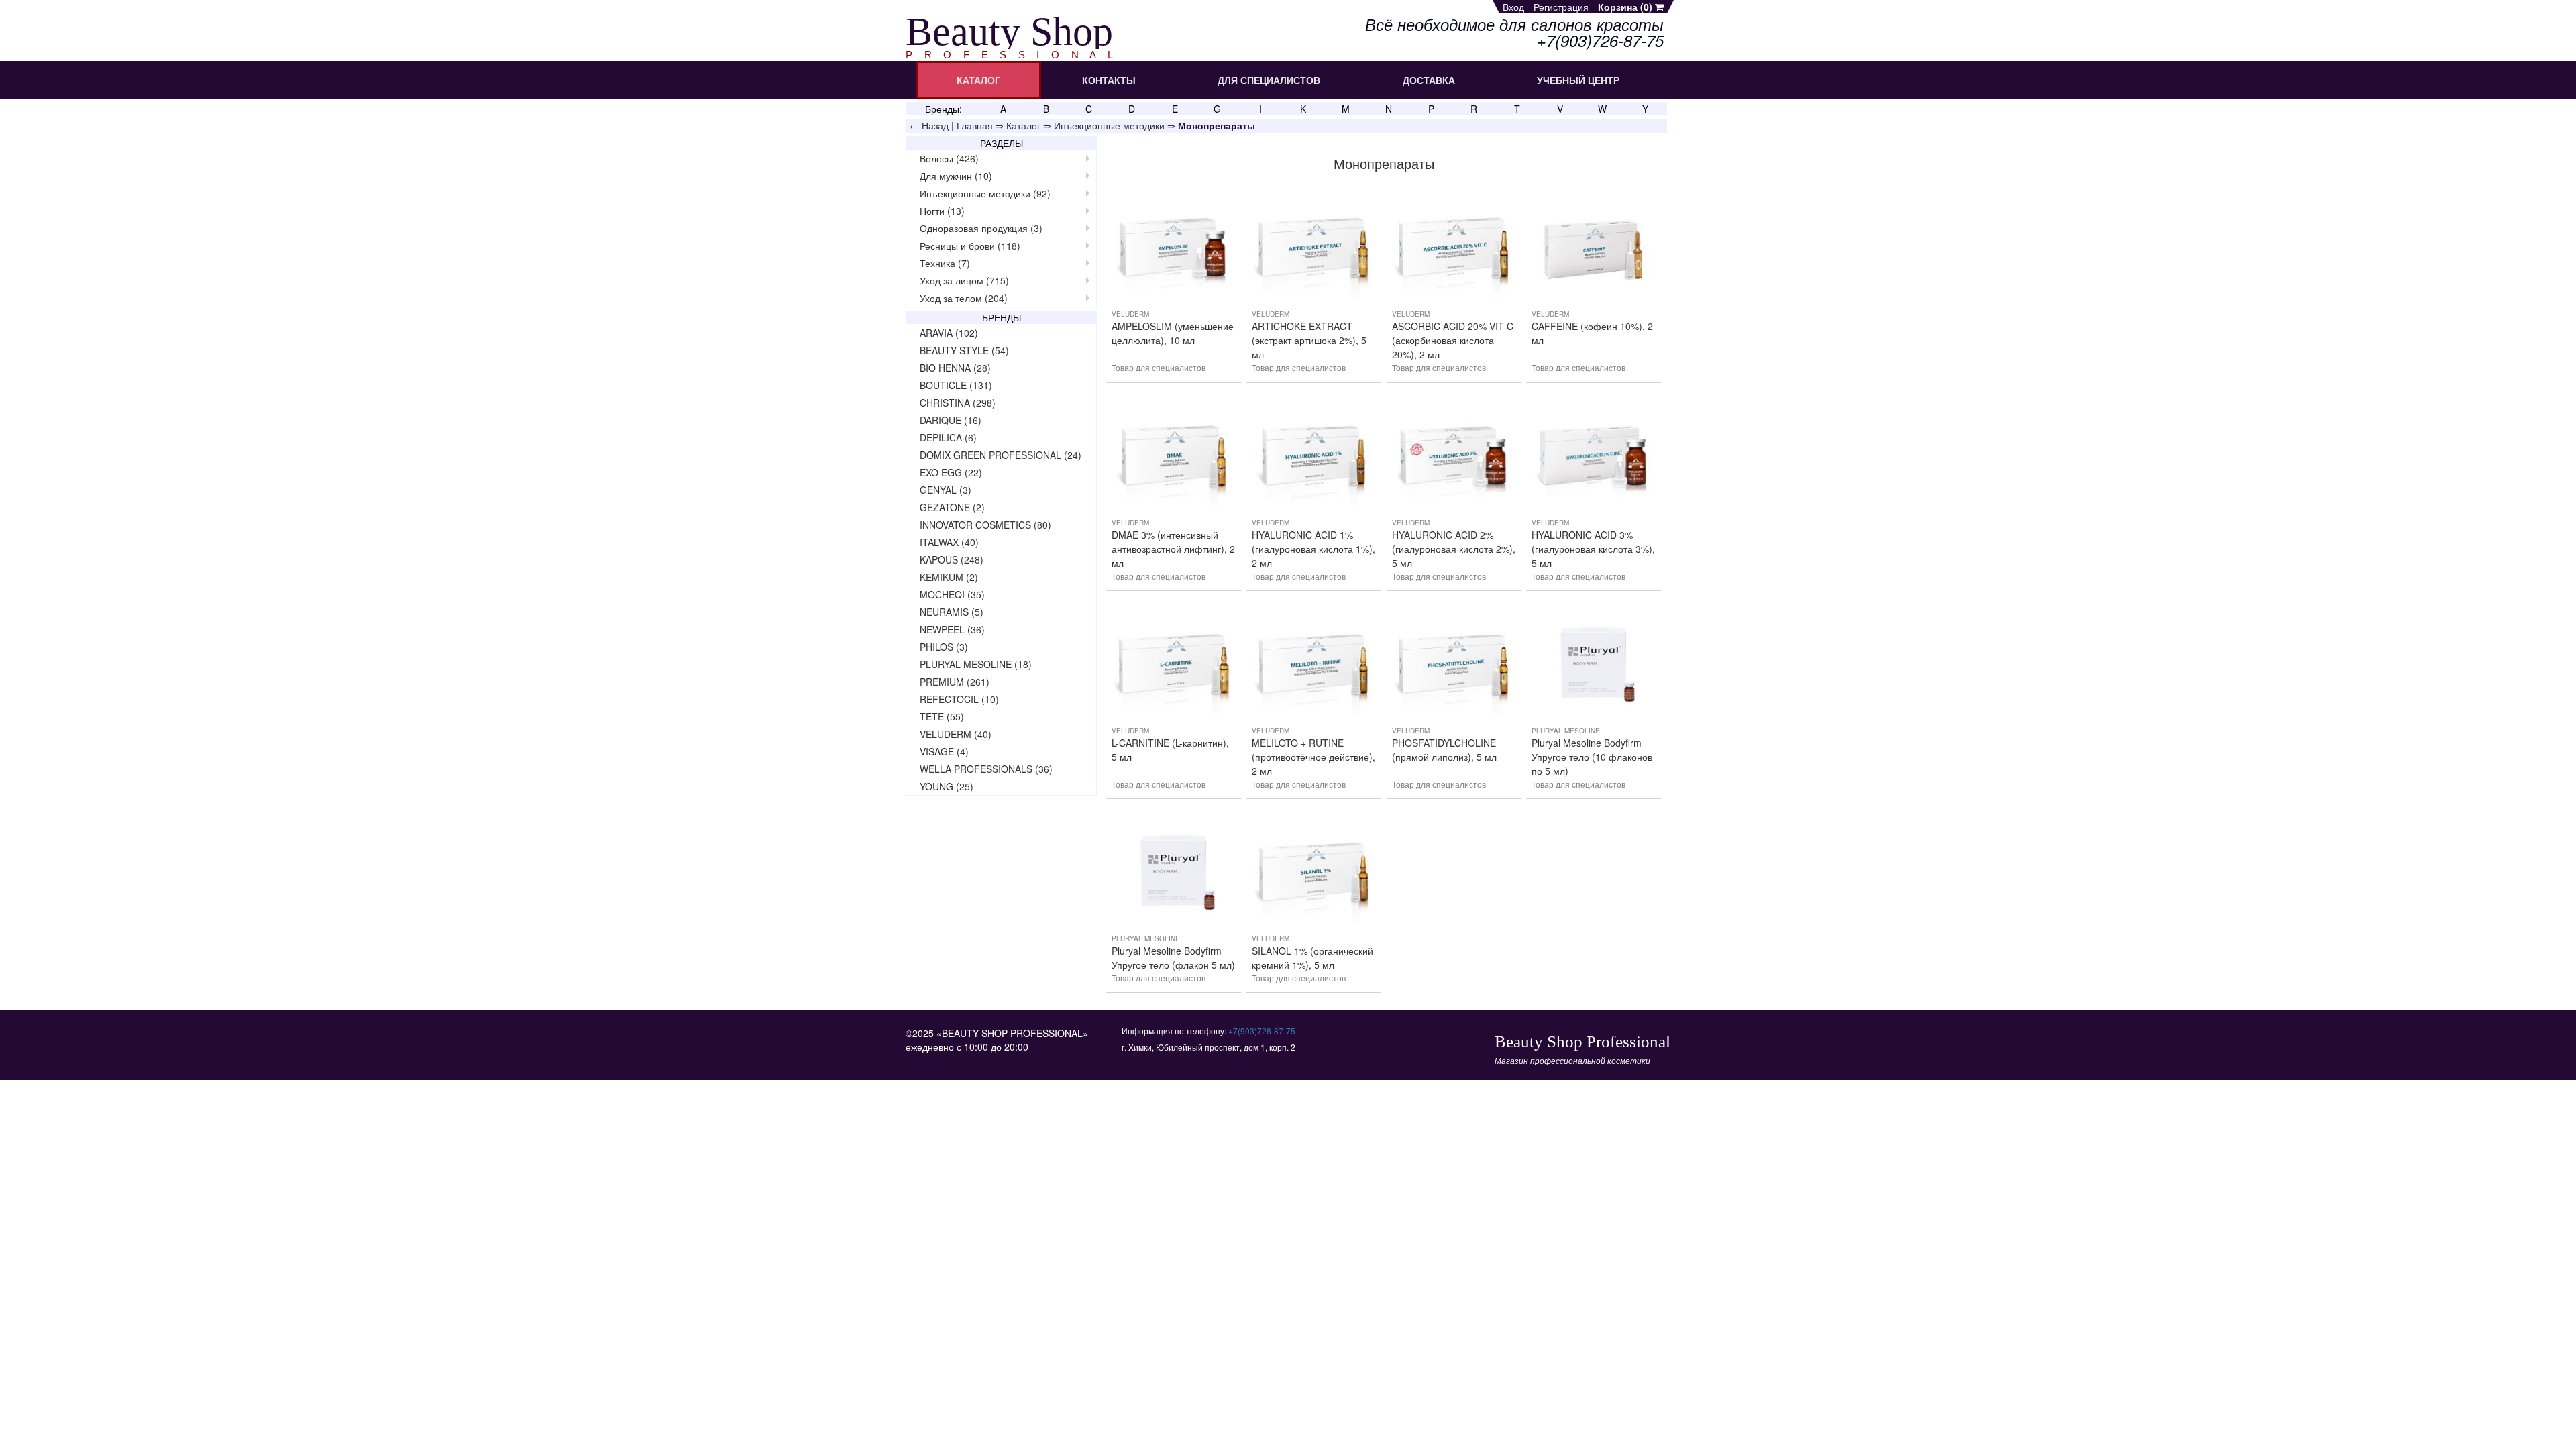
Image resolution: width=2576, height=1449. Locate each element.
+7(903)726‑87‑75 (1262, 1031)
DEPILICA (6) (948, 437)
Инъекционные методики (1109, 125)
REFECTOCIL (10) (959, 699)
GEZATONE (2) (952, 507)
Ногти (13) (942, 211)
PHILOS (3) (944, 647)
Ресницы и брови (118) (970, 246)
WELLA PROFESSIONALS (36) (986, 769)
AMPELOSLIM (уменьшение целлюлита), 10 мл (1173, 333)
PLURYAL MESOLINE (1566, 731)
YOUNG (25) (947, 786)
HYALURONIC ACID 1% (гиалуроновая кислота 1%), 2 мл (1313, 549)
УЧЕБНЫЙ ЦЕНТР (1578, 80)
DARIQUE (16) (951, 420)
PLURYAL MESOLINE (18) (976, 664)
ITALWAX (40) (949, 542)
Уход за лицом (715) (964, 280)
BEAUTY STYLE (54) (964, 350)
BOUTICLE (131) (956, 385)
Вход (1513, 7)
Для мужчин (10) (956, 176)
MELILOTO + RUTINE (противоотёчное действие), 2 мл (1313, 757)
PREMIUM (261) (955, 682)
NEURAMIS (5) (952, 612)
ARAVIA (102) (949, 333)
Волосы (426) (949, 158)
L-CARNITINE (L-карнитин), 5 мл (1170, 750)
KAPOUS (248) (952, 559)
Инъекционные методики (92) (985, 193)
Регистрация (1561, 7)
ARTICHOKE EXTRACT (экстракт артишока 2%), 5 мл (1309, 340)
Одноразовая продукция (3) (981, 228)
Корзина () (1626, 7)
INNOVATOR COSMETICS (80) (985, 525)
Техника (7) (945, 263)
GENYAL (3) (946, 490)
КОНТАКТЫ (1109, 80)
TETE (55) (942, 716)
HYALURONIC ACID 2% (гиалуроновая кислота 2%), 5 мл (1454, 549)
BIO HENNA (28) (955, 368)
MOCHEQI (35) (952, 594)
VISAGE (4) (944, 751)
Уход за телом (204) (964, 298)
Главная (975, 125)
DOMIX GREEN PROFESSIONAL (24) (1001, 455)
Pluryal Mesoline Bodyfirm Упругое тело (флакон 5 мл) (1173, 958)
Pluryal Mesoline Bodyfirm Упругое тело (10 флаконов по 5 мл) (1592, 757)
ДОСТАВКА (1429, 80)
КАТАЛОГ (978, 80)
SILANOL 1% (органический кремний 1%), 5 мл (1312, 958)
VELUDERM (1130, 314)
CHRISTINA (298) (958, 402)
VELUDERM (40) (956, 734)
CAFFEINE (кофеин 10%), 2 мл (1592, 333)
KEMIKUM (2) (949, 577)
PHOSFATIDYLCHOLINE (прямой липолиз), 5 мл (1444, 750)
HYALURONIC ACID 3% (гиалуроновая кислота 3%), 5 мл (1593, 549)
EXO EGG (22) (951, 472)
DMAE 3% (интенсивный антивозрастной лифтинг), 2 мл (1173, 549)
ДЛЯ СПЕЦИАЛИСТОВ (1269, 80)
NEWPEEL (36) (952, 629)
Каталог (1023, 125)
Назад (935, 125)
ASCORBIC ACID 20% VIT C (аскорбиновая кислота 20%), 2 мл (1453, 340)
